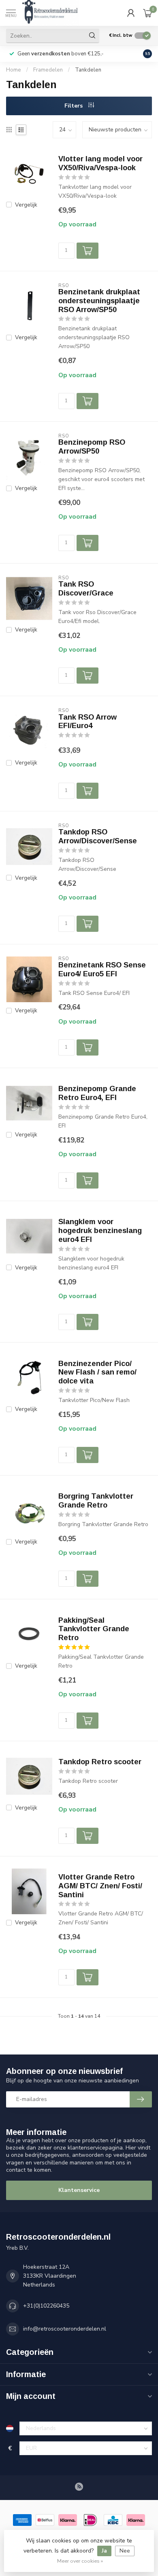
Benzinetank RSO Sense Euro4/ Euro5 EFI (102, 969)
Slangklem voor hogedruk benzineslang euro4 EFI (100, 1231)
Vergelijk (26, 205)
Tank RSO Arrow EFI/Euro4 (88, 722)
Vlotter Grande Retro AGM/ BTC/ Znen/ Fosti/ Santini (100, 1886)
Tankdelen (88, 70)
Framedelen (48, 70)
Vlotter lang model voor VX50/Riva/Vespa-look (100, 163)
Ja (104, 2551)
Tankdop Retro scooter (100, 1762)
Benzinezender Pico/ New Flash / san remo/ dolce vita (97, 1372)
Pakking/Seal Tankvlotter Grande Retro (94, 1629)
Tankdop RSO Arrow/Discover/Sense (98, 836)
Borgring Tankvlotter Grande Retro (96, 1501)
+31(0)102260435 (46, 2306)
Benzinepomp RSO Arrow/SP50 (92, 447)
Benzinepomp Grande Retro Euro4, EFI (97, 1093)
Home (14, 70)
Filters (74, 106)
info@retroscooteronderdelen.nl (65, 2329)
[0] (147, 13)
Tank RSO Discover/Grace (86, 589)
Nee (125, 2551)
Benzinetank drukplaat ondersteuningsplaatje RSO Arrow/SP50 (99, 301)
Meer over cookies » (80, 2561)
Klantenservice (79, 2190)
